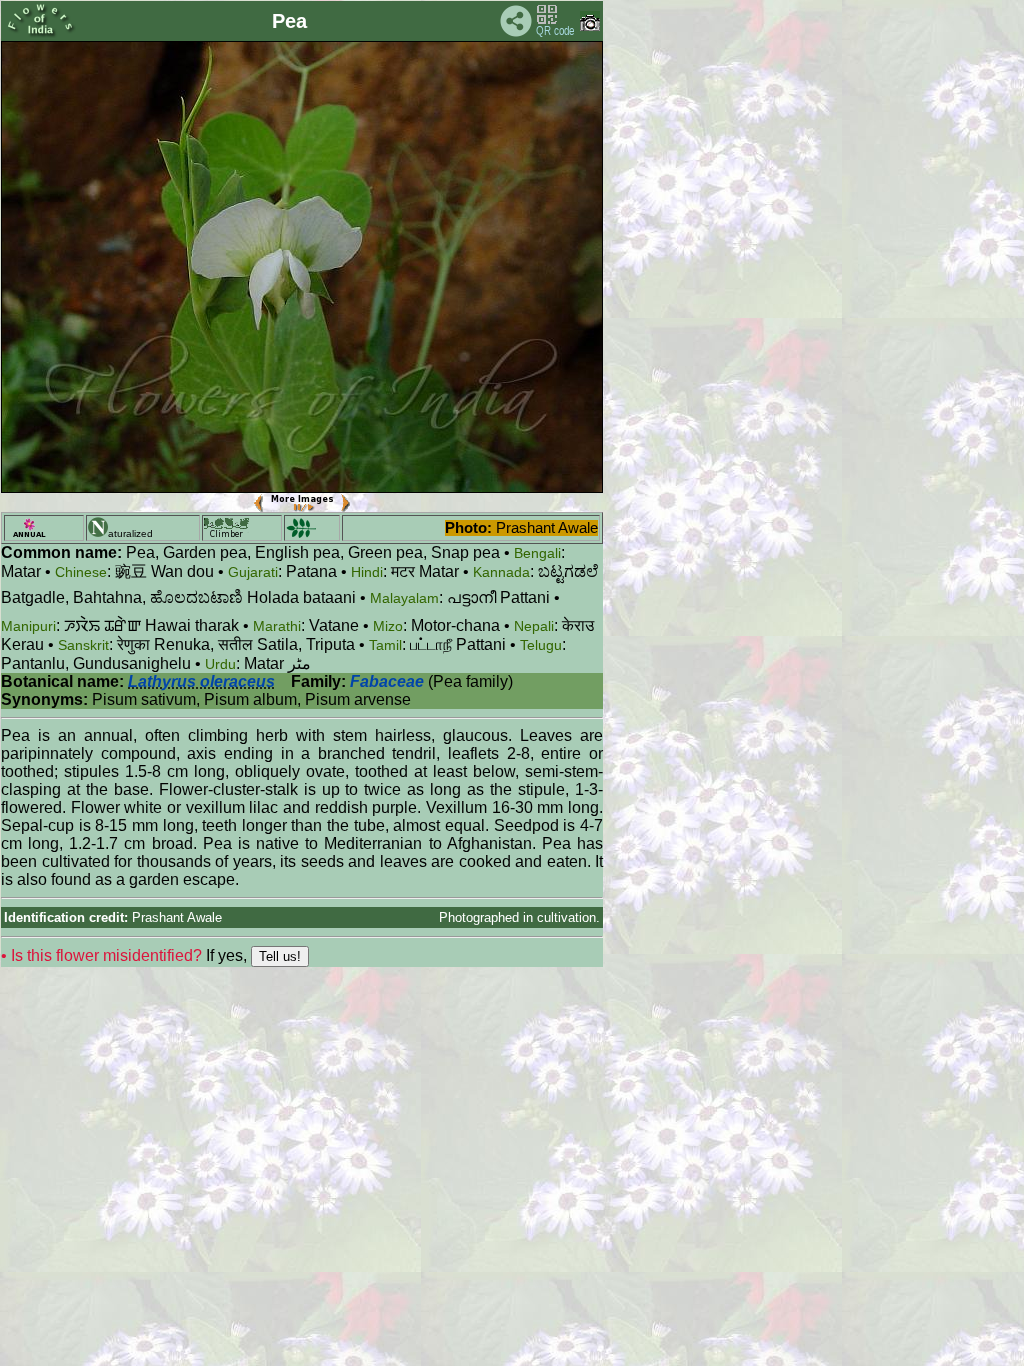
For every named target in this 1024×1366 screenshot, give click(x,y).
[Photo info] (590, 26)
